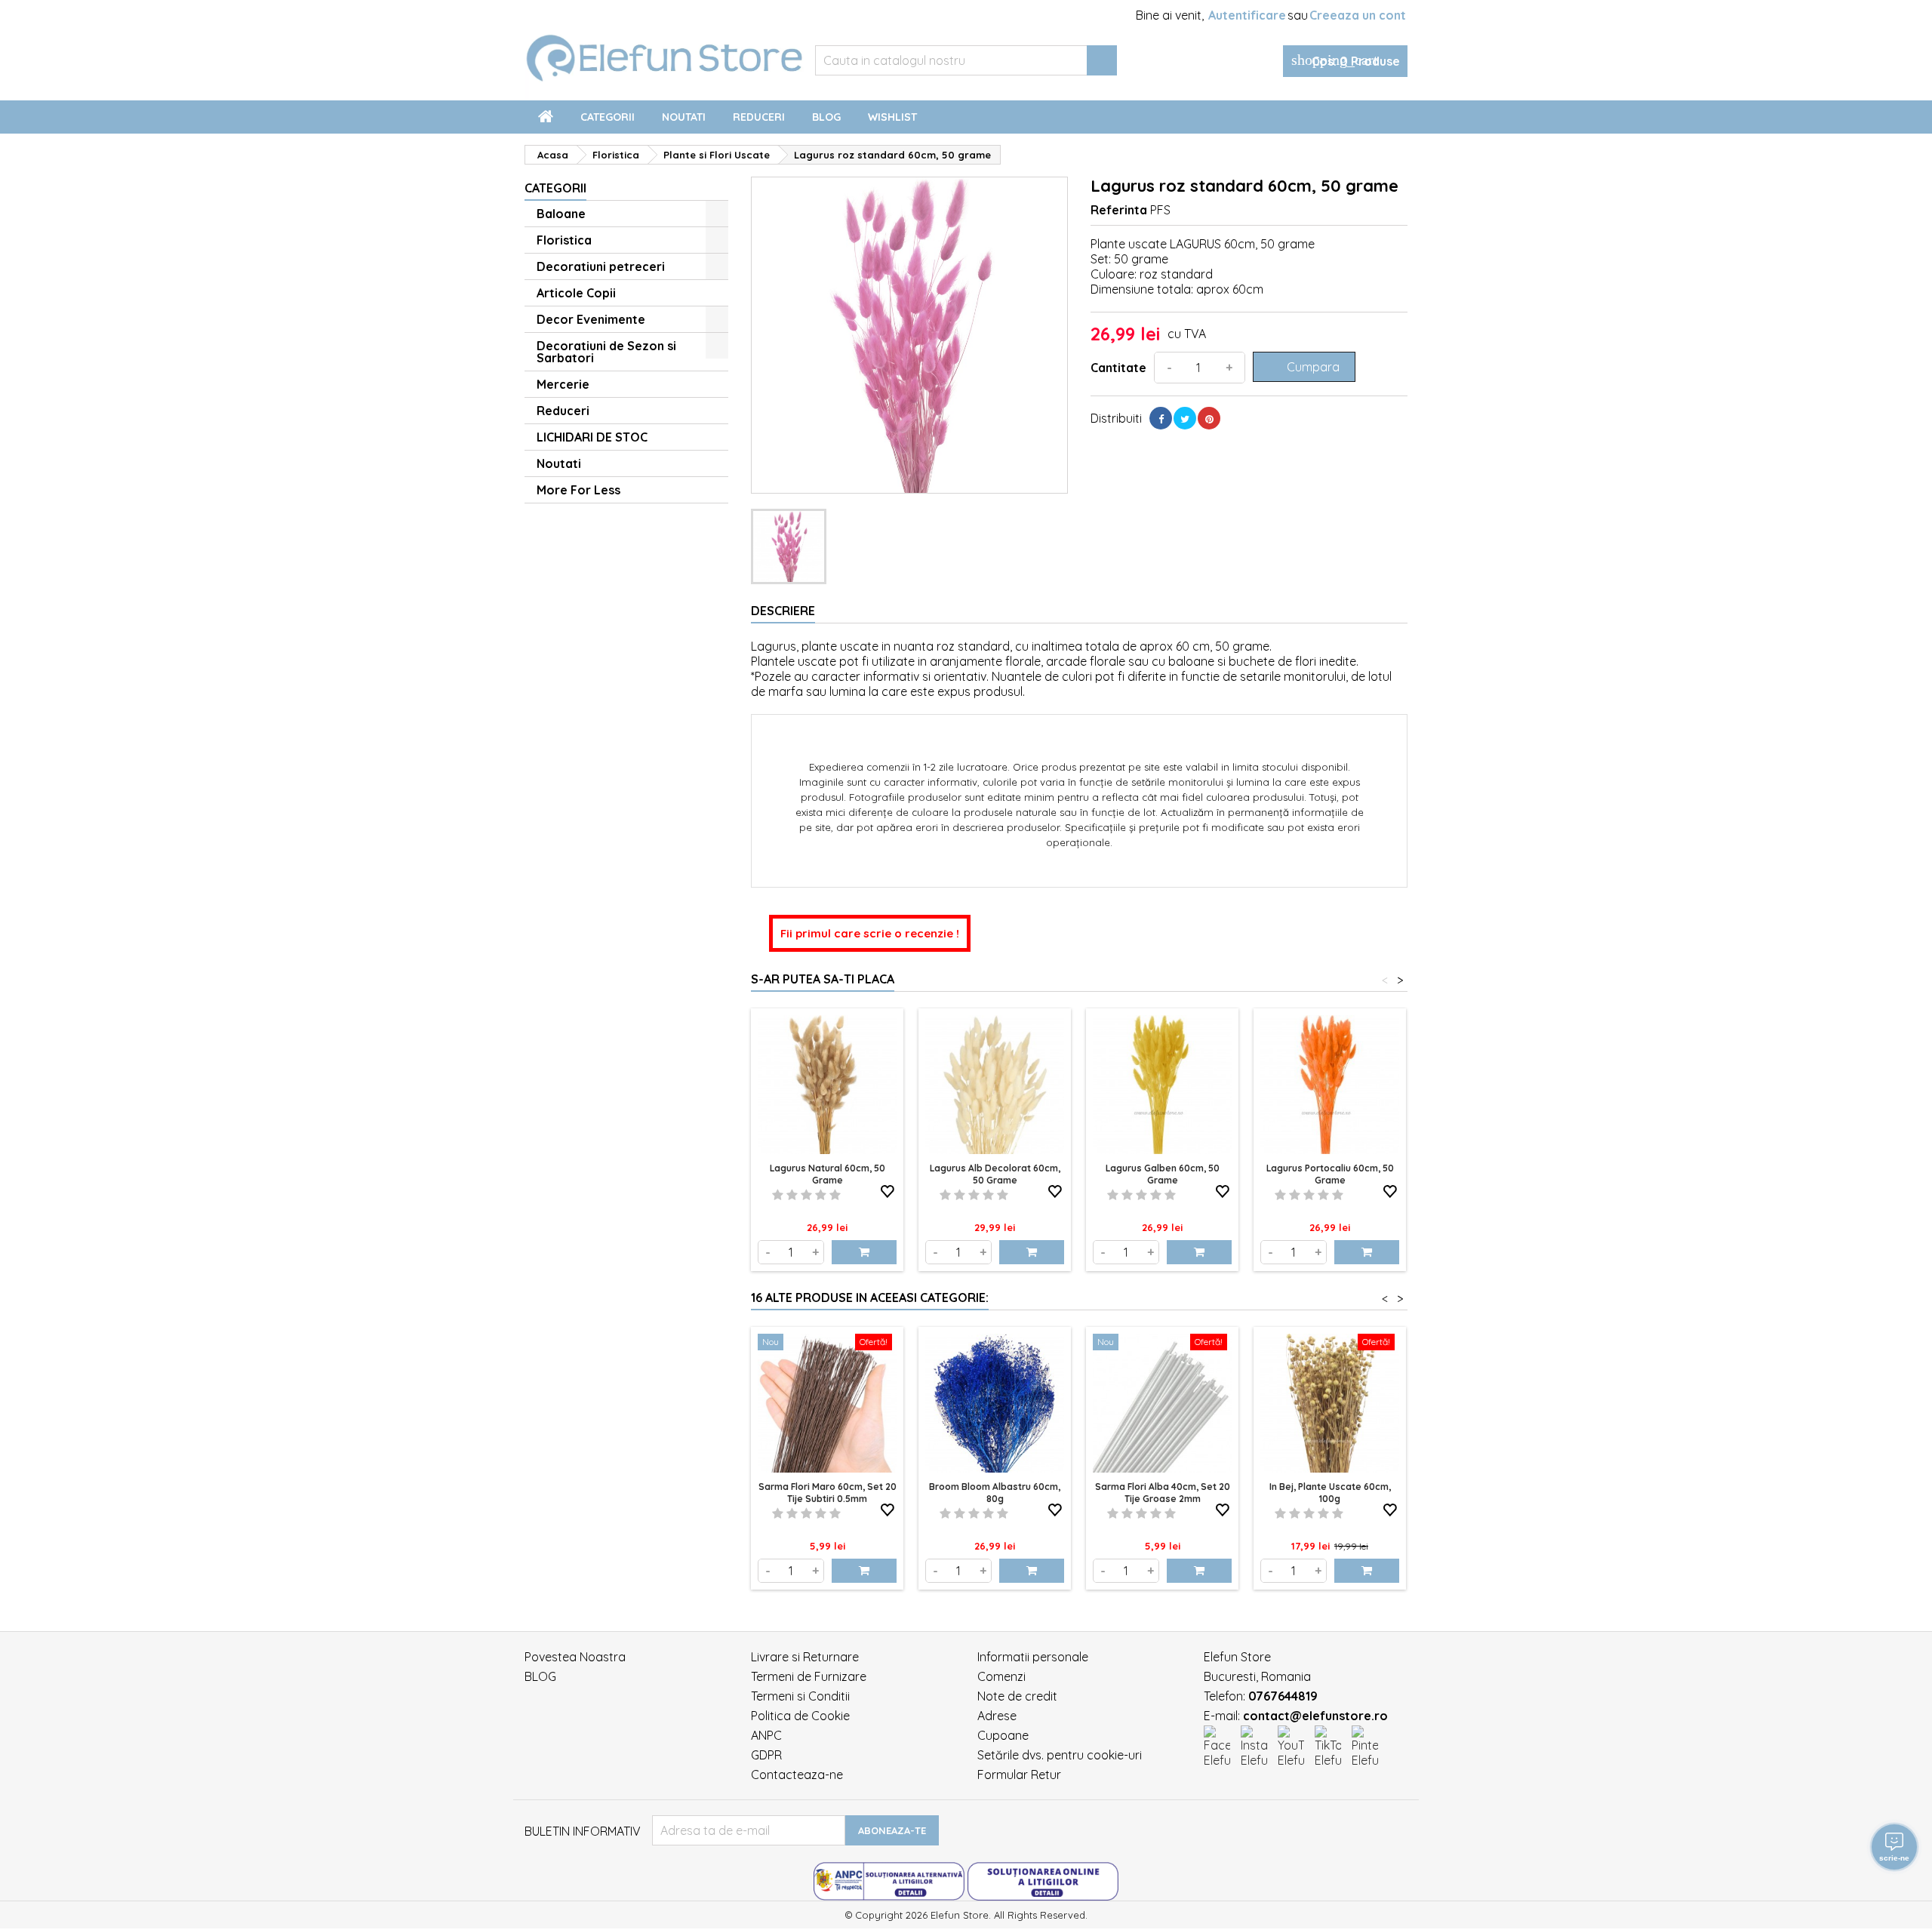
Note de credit (1017, 1696)
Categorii (608, 117)
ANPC (766, 1735)
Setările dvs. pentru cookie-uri (1060, 1755)
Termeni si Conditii (800, 1696)
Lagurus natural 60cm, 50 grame (828, 1174)
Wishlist (892, 117)
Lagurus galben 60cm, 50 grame (1163, 1174)
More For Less (578, 490)
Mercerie (563, 384)
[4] (821, 1195)
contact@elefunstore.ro (1315, 1716)
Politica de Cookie (800, 1716)
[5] (835, 1195)
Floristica (564, 240)
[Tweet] (1185, 418)
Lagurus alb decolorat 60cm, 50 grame (995, 1174)
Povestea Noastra (575, 1657)
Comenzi (1001, 1676)
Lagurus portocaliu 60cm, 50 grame (1330, 1174)
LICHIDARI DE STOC (592, 437)
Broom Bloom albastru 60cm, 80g (995, 1493)
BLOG (540, 1676)
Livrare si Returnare (805, 1657)
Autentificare (1247, 15)
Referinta (1119, 210)
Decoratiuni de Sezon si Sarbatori (606, 352)
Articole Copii (576, 293)
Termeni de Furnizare (809, 1676)
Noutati (684, 117)
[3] (806, 1195)
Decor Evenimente (591, 319)
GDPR (766, 1755)
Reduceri (759, 117)
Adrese (997, 1716)
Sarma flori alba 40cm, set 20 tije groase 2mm (1163, 1493)
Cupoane (1003, 1735)
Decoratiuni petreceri (601, 266)
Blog (826, 117)
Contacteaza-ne (797, 1775)
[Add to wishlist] (888, 1192)
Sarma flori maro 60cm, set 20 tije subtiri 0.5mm (828, 1493)
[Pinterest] (1209, 418)
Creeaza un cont (1358, 15)
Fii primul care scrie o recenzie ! (870, 933)
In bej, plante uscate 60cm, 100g (1330, 1493)
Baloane (561, 214)
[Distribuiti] (1161, 418)
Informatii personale (1033, 1657)
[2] (792, 1195)
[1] (778, 1195)
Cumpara (1303, 367)
